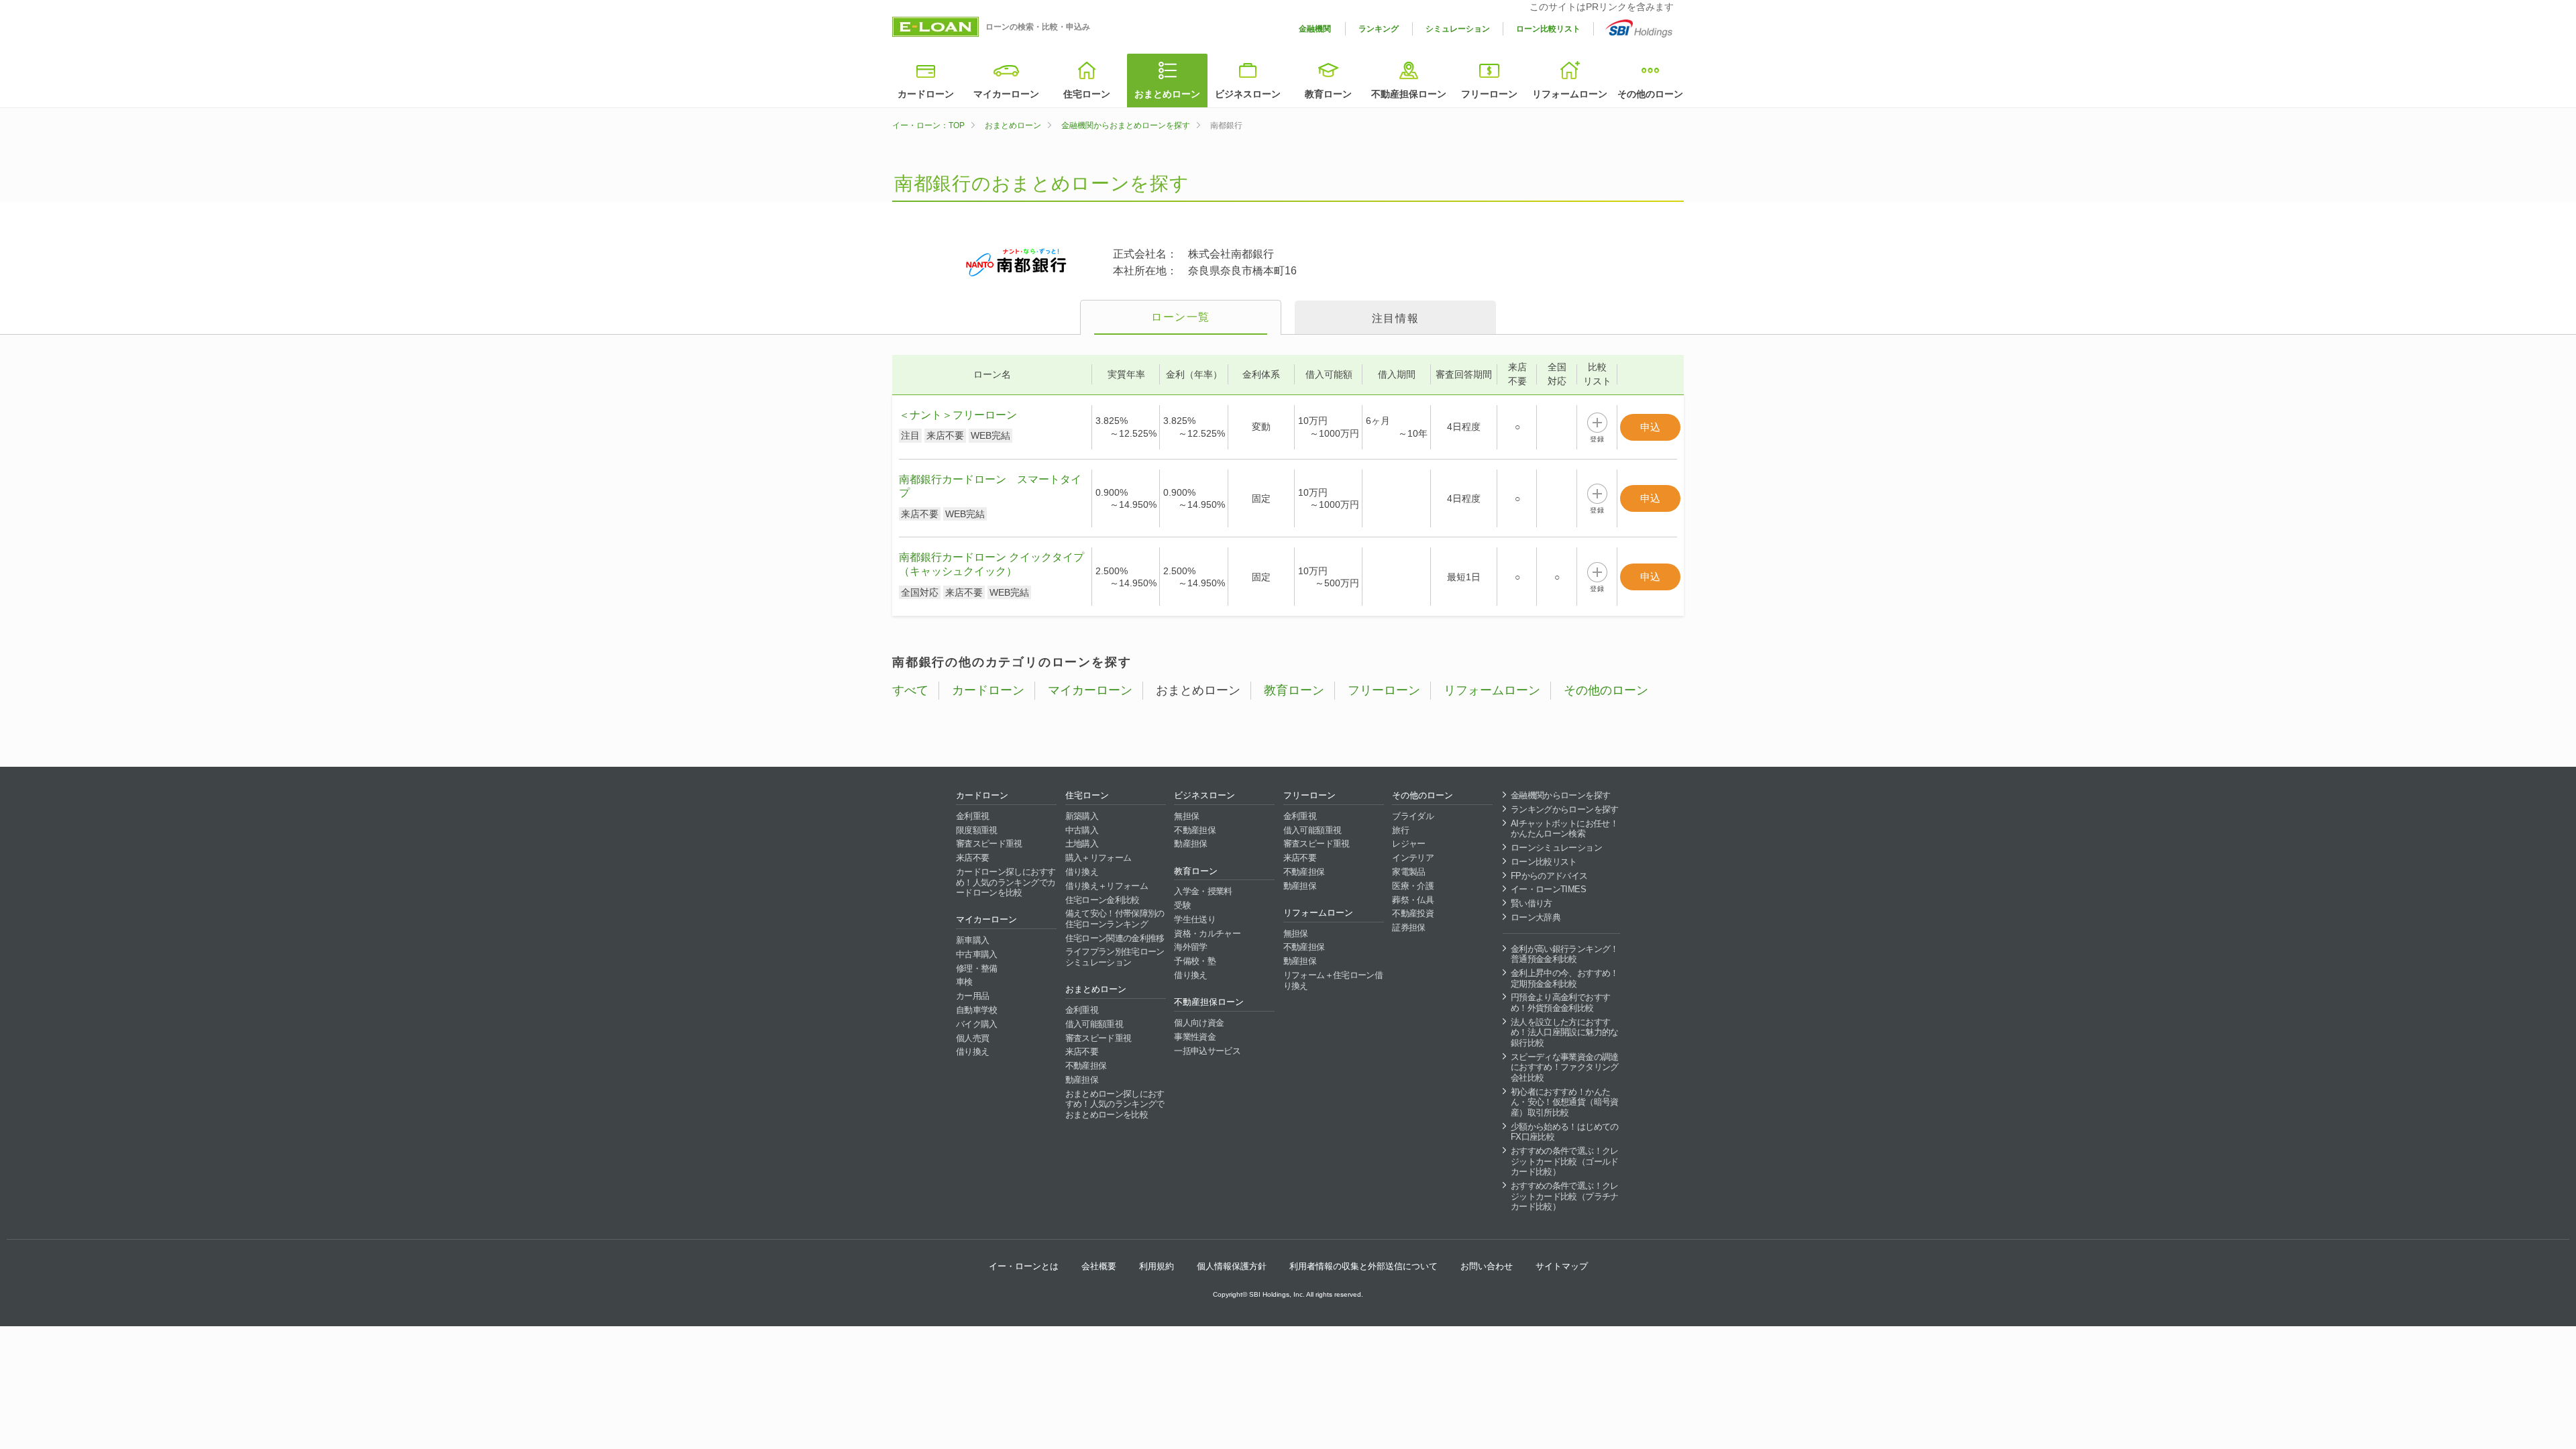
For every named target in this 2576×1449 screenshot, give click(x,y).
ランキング (1379, 29)
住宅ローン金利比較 (1103, 900)
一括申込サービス (1207, 1051)
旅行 (1400, 830)
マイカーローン (1006, 94)
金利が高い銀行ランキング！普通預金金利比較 (1565, 954)
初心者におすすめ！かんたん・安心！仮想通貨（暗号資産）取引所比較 (1565, 1102)
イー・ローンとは (1024, 1266)
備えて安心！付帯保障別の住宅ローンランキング (1115, 919)
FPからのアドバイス (1549, 876)
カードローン (926, 94)
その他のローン (1650, 94)
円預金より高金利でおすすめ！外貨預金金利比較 (1560, 1003)
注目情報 (1395, 318)
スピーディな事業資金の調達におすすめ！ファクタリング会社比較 (1565, 1067)
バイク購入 (977, 1024)
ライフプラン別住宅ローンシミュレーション (1115, 957)
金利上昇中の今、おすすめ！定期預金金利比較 (1565, 978)
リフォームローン (1570, 94)
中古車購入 (977, 954)
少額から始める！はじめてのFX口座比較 (1565, 1132)
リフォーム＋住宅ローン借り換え (1333, 980)
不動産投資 (1413, 913)
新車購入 (972, 940)
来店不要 (972, 858)
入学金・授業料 (1203, 891)
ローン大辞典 (1536, 917)
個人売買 (972, 1038)
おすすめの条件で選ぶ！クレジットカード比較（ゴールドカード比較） (1565, 1161)
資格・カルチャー (1207, 933)
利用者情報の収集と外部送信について (1363, 1266)
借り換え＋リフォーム (1107, 886)
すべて (910, 690)
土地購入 (1082, 844)
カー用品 (972, 996)
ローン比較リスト (1548, 29)
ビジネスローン (1248, 94)
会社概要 (1099, 1266)
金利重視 (972, 816)
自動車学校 (977, 1010)
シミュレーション (1458, 29)
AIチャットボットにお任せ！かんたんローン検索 (1564, 829)
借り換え (972, 1052)
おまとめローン (1167, 94)
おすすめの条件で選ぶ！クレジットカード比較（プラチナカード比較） (1565, 1196)
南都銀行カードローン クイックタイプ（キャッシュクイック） (991, 564)
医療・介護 (1413, 886)
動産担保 (1082, 1080)
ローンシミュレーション (1556, 848)
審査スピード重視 (989, 844)
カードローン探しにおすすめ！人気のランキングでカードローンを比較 (1006, 882)
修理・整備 (977, 968)
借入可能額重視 (1094, 1024)
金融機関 (1315, 29)
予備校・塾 (1195, 961)
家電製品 (1408, 872)
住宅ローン (1087, 94)
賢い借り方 (1532, 903)
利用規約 (1157, 1266)
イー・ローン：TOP (928, 125)
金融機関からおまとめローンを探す (1126, 125)
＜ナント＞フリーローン (958, 415)
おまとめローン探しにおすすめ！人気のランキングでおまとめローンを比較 (1115, 1104)
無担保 (1186, 816)
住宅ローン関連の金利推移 (1115, 938)
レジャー (1408, 844)
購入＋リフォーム (1098, 858)
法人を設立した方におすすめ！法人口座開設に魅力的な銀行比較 (1565, 1032)
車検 (964, 982)
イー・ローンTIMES (1548, 889)
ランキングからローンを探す (1565, 809)
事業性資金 (1195, 1037)
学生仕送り (1195, 919)
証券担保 (1408, 927)
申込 (1650, 427)
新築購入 (1082, 816)
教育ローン (1328, 94)
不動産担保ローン (1409, 94)
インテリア (1413, 858)
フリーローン (1489, 94)
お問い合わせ (1487, 1266)
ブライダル (1413, 816)
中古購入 (1082, 830)
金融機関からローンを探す (1560, 795)
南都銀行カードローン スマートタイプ (990, 486)
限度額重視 (977, 830)
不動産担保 (1086, 1066)
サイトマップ (1562, 1266)
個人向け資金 (1199, 1023)
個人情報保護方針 (1232, 1266)
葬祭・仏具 (1413, 900)
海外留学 (1190, 947)
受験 (1182, 905)
